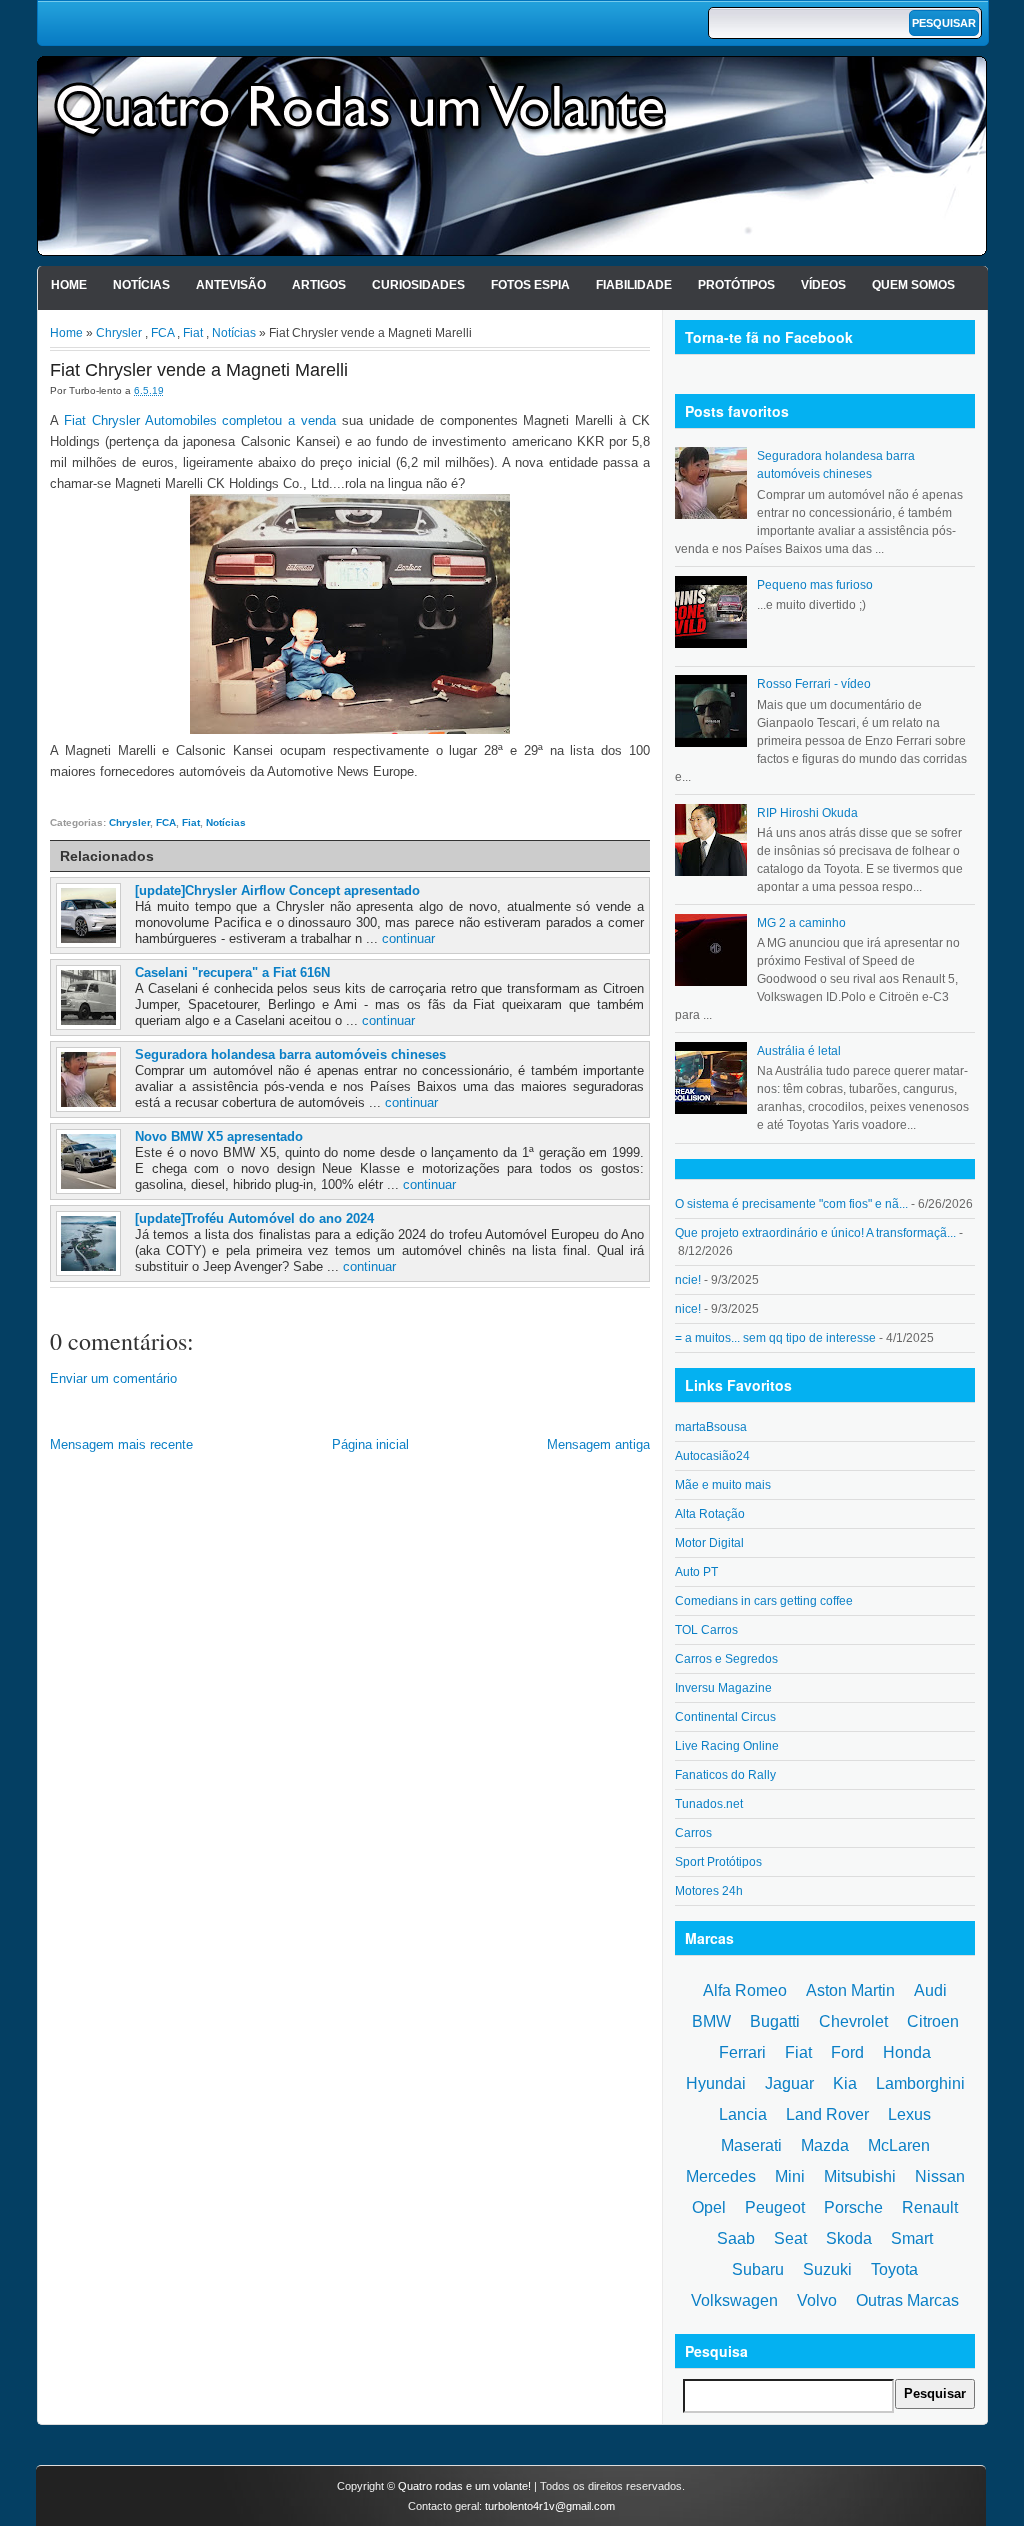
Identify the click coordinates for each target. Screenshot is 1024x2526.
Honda (907, 2052)
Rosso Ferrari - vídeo (814, 684)
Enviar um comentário (113, 1378)
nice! (688, 1309)
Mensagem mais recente (121, 1444)
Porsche (853, 2207)
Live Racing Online (727, 1746)
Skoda (849, 2238)
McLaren (899, 2145)
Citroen (933, 2021)
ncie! (688, 1280)
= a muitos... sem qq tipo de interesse (775, 1338)
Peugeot (775, 2207)
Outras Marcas (907, 2300)
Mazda (825, 2145)
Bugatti (775, 2021)
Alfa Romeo (745, 1990)
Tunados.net (709, 1804)
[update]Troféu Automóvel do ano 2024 (254, 1218)
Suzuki (827, 2269)
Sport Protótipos (718, 1862)
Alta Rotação (710, 1514)
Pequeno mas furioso (815, 585)
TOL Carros (706, 1630)
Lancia (743, 2114)
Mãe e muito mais (723, 1485)
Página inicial (370, 1444)
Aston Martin (850, 1990)
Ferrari (742, 2052)
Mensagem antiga (598, 1444)
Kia (845, 2083)
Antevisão (231, 285)
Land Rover (827, 2114)
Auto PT (696, 1572)
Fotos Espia (530, 285)
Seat (790, 2238)
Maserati (751, 2145)
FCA (162, 333)
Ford (847, 2052)
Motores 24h (709, 1891)
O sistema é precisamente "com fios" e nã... (791, 1204)
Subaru (758, 2269)
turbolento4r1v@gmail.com (550, 2506)
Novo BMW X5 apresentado (219, 1136)
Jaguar (789, 2083)
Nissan (940, 2176)
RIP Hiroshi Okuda (807, 813)
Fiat (193, 333)
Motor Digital (709, 1543)
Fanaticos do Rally (725, 1775)
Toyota (894, 2269)
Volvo (817, 2300)
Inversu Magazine (723, 1688)
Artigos (319, 285)
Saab (736, 2238)
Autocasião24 (712, 1456)
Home (69, 285)
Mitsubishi (860, 2176)
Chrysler (119, 333)
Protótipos (736, 285)
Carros (693, 1833)
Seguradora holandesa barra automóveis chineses (290, 1054)
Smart (912, 2238)
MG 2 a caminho (801, 923)
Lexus (909, 2114)
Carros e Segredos (726, 1659)
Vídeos (823, 285)
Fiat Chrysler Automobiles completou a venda (200, 420)
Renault (930, 2207)
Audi (930, 1990)
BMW (711, 2021)
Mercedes (721, 2176)
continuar (408, 938)
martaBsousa (711, 1427)
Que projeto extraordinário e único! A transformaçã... (815, 1233)
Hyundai (716, 2083)
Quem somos (913, 285)
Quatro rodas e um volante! (464, 2486)
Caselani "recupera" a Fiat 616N (232, 972)
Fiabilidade (634, 285)
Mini (790, 2176)
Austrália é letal (799, 1051)
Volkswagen (734, 2300)
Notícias (141, 285)
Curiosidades (418, 285)
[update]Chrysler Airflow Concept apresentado (277, 890)
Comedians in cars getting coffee (764, 1601)
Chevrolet (853, 2021)
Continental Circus (725, 1717)
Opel (709, 2207)
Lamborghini (920, 2083)
